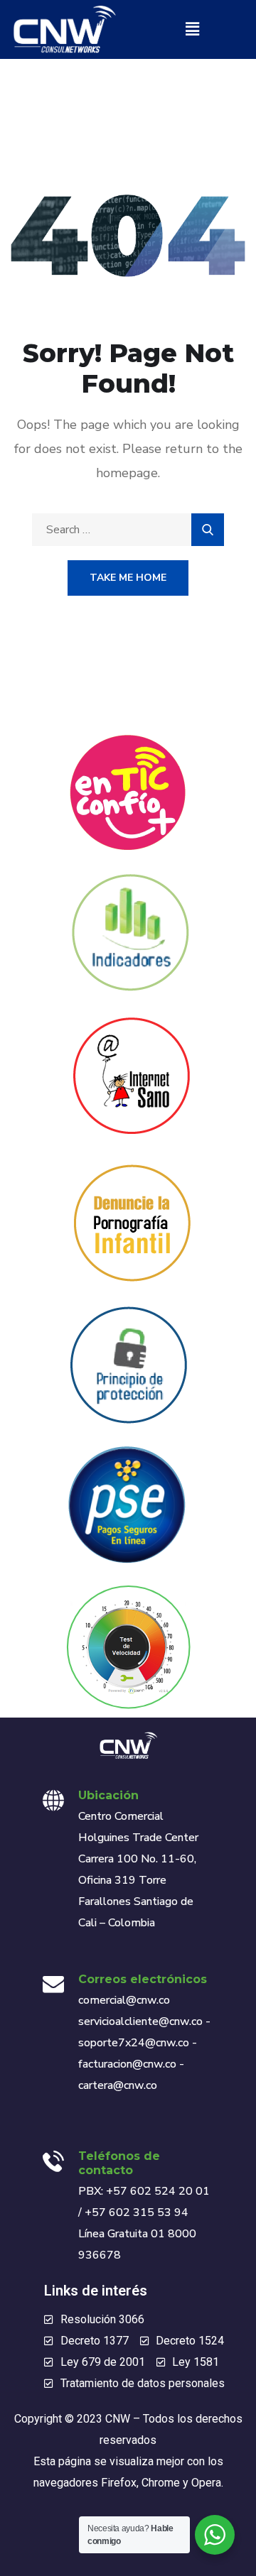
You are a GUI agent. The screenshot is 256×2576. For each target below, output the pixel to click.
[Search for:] (128, 530)
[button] (192, 29)
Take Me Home (128, 578)
